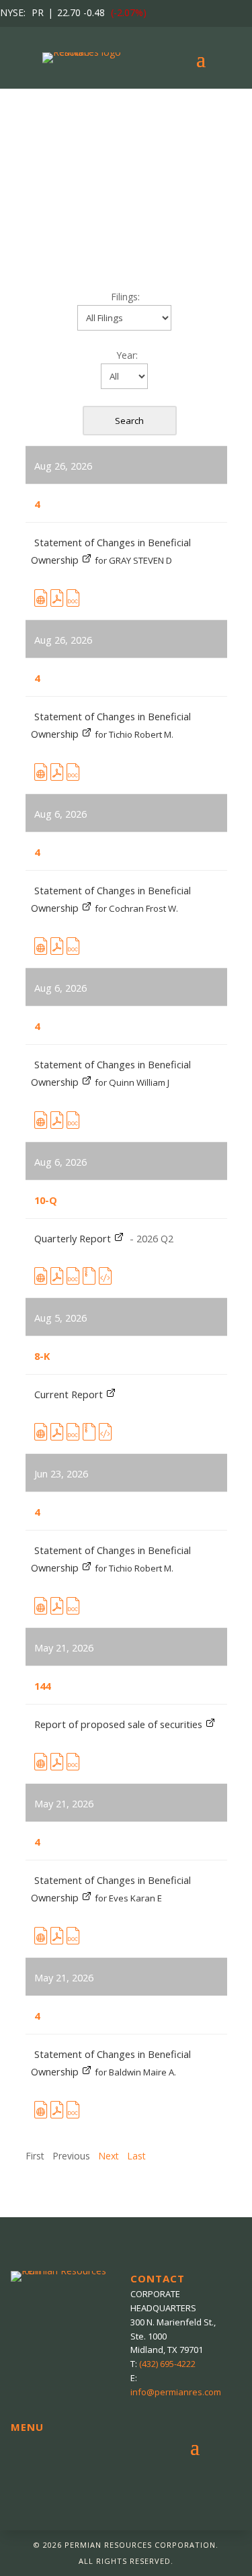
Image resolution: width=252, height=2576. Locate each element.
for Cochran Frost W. (136, 908)
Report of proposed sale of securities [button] (120, 1724)
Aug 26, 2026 (63, 466)
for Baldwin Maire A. (135, 2072)
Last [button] (136, 2156)
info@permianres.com (176, 2392)
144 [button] (42, 1686)
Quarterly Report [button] (74, 1238)
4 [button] (37, 504)
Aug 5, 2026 (60, 1318)
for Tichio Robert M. (134, 734)
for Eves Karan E (128, 1898)
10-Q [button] (46, 1200)
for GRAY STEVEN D (133, 560)
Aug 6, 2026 (60, 814)
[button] (41, 601)
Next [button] (109, 2156)
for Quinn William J (132, 1082)
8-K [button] (42, 1356)
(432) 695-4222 (167, 2364)
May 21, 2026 (64, 1647)
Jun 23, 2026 (61, 1473)
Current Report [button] (70, 1394)
